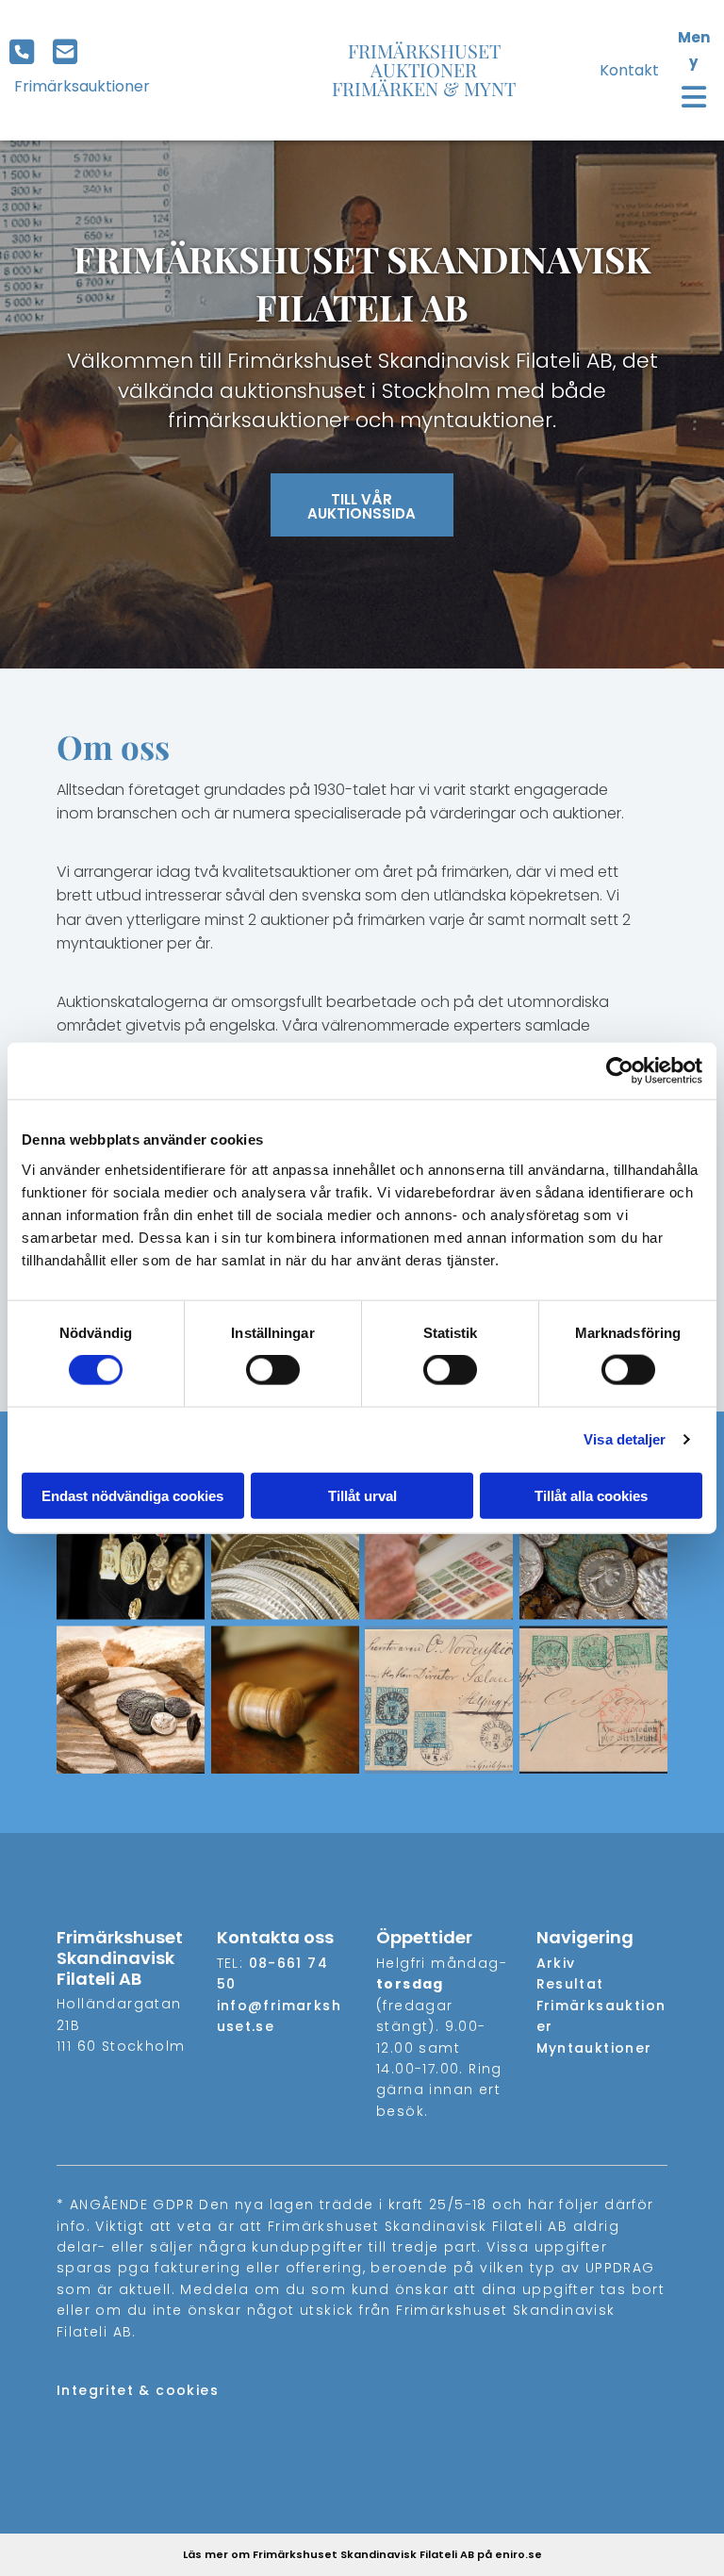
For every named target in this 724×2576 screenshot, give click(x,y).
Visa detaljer (625, 1439)
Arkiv (556, 1963)
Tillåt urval (362, 1495)
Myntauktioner (594, 2048)
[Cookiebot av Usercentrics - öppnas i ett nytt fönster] (620, 1071)
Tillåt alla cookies (591, 1495)
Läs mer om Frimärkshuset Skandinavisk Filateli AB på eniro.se (362, 2554)
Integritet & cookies (138, 2390)
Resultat (570, 1984)
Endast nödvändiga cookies (132, 1495)
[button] (26, 54)
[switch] (273, 1370)
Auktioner (424, 69)
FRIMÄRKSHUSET (424, 50)
